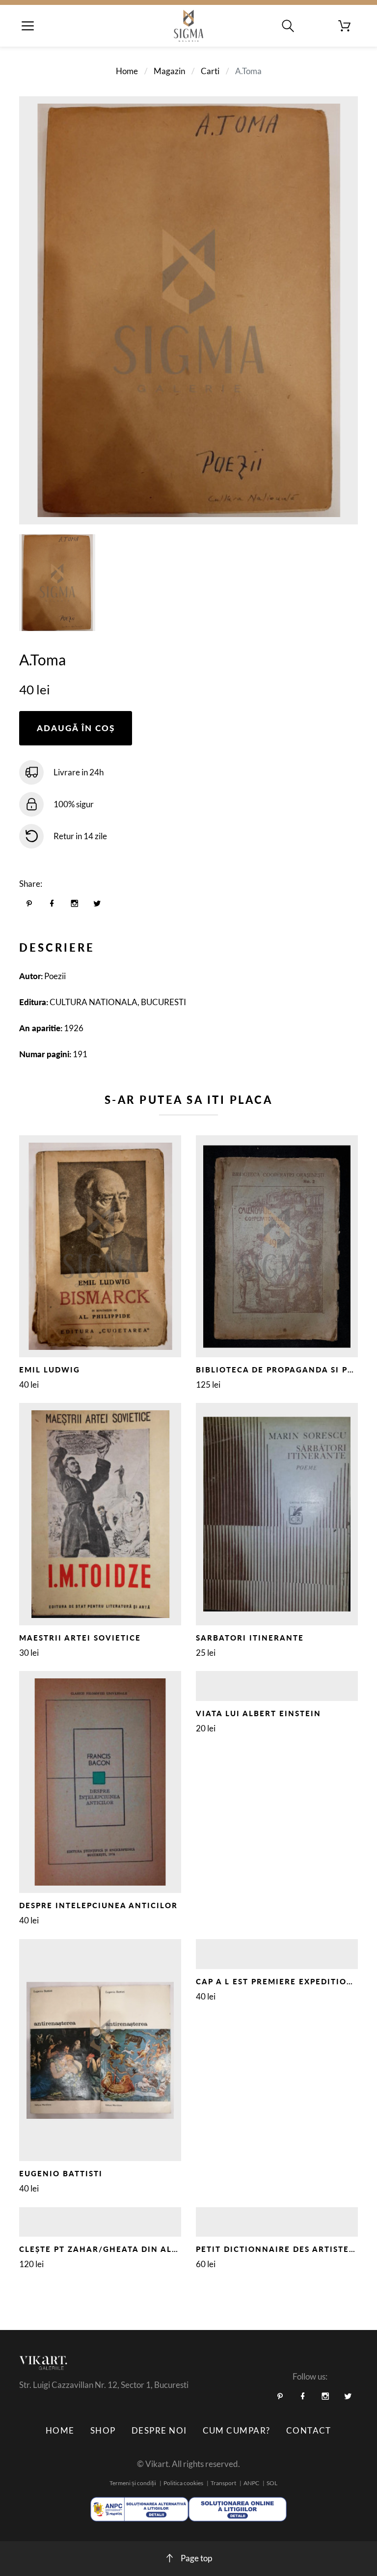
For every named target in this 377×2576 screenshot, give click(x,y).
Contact (309, 2430)
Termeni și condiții (133, 2483)
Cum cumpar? (237, 2430)
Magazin (169, 71)
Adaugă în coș (76, 728)
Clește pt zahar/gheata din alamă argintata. (134, 2249)
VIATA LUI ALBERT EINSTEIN (258, 1713)
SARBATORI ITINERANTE (250, 1638)
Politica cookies (183, 2483)
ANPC (251, 2483)
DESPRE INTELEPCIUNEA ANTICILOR (98, 1905)
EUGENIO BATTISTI (61, 2173)
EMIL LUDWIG (50, 1370)
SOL (272, 2483)
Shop (103, 2430)
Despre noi (159, 2430)
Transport (223, 2483)
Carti (210, 71)
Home (127, 71)
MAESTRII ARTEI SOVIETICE (80, 1638)
